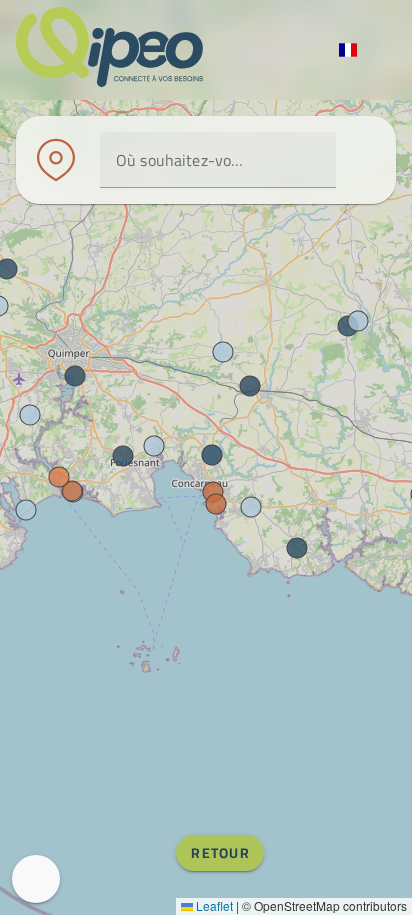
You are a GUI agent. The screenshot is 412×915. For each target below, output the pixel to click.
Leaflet (213, 905)
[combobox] (218, 160)
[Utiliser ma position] (276, 160)
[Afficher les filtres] (360, 160)
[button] (312, 160)
